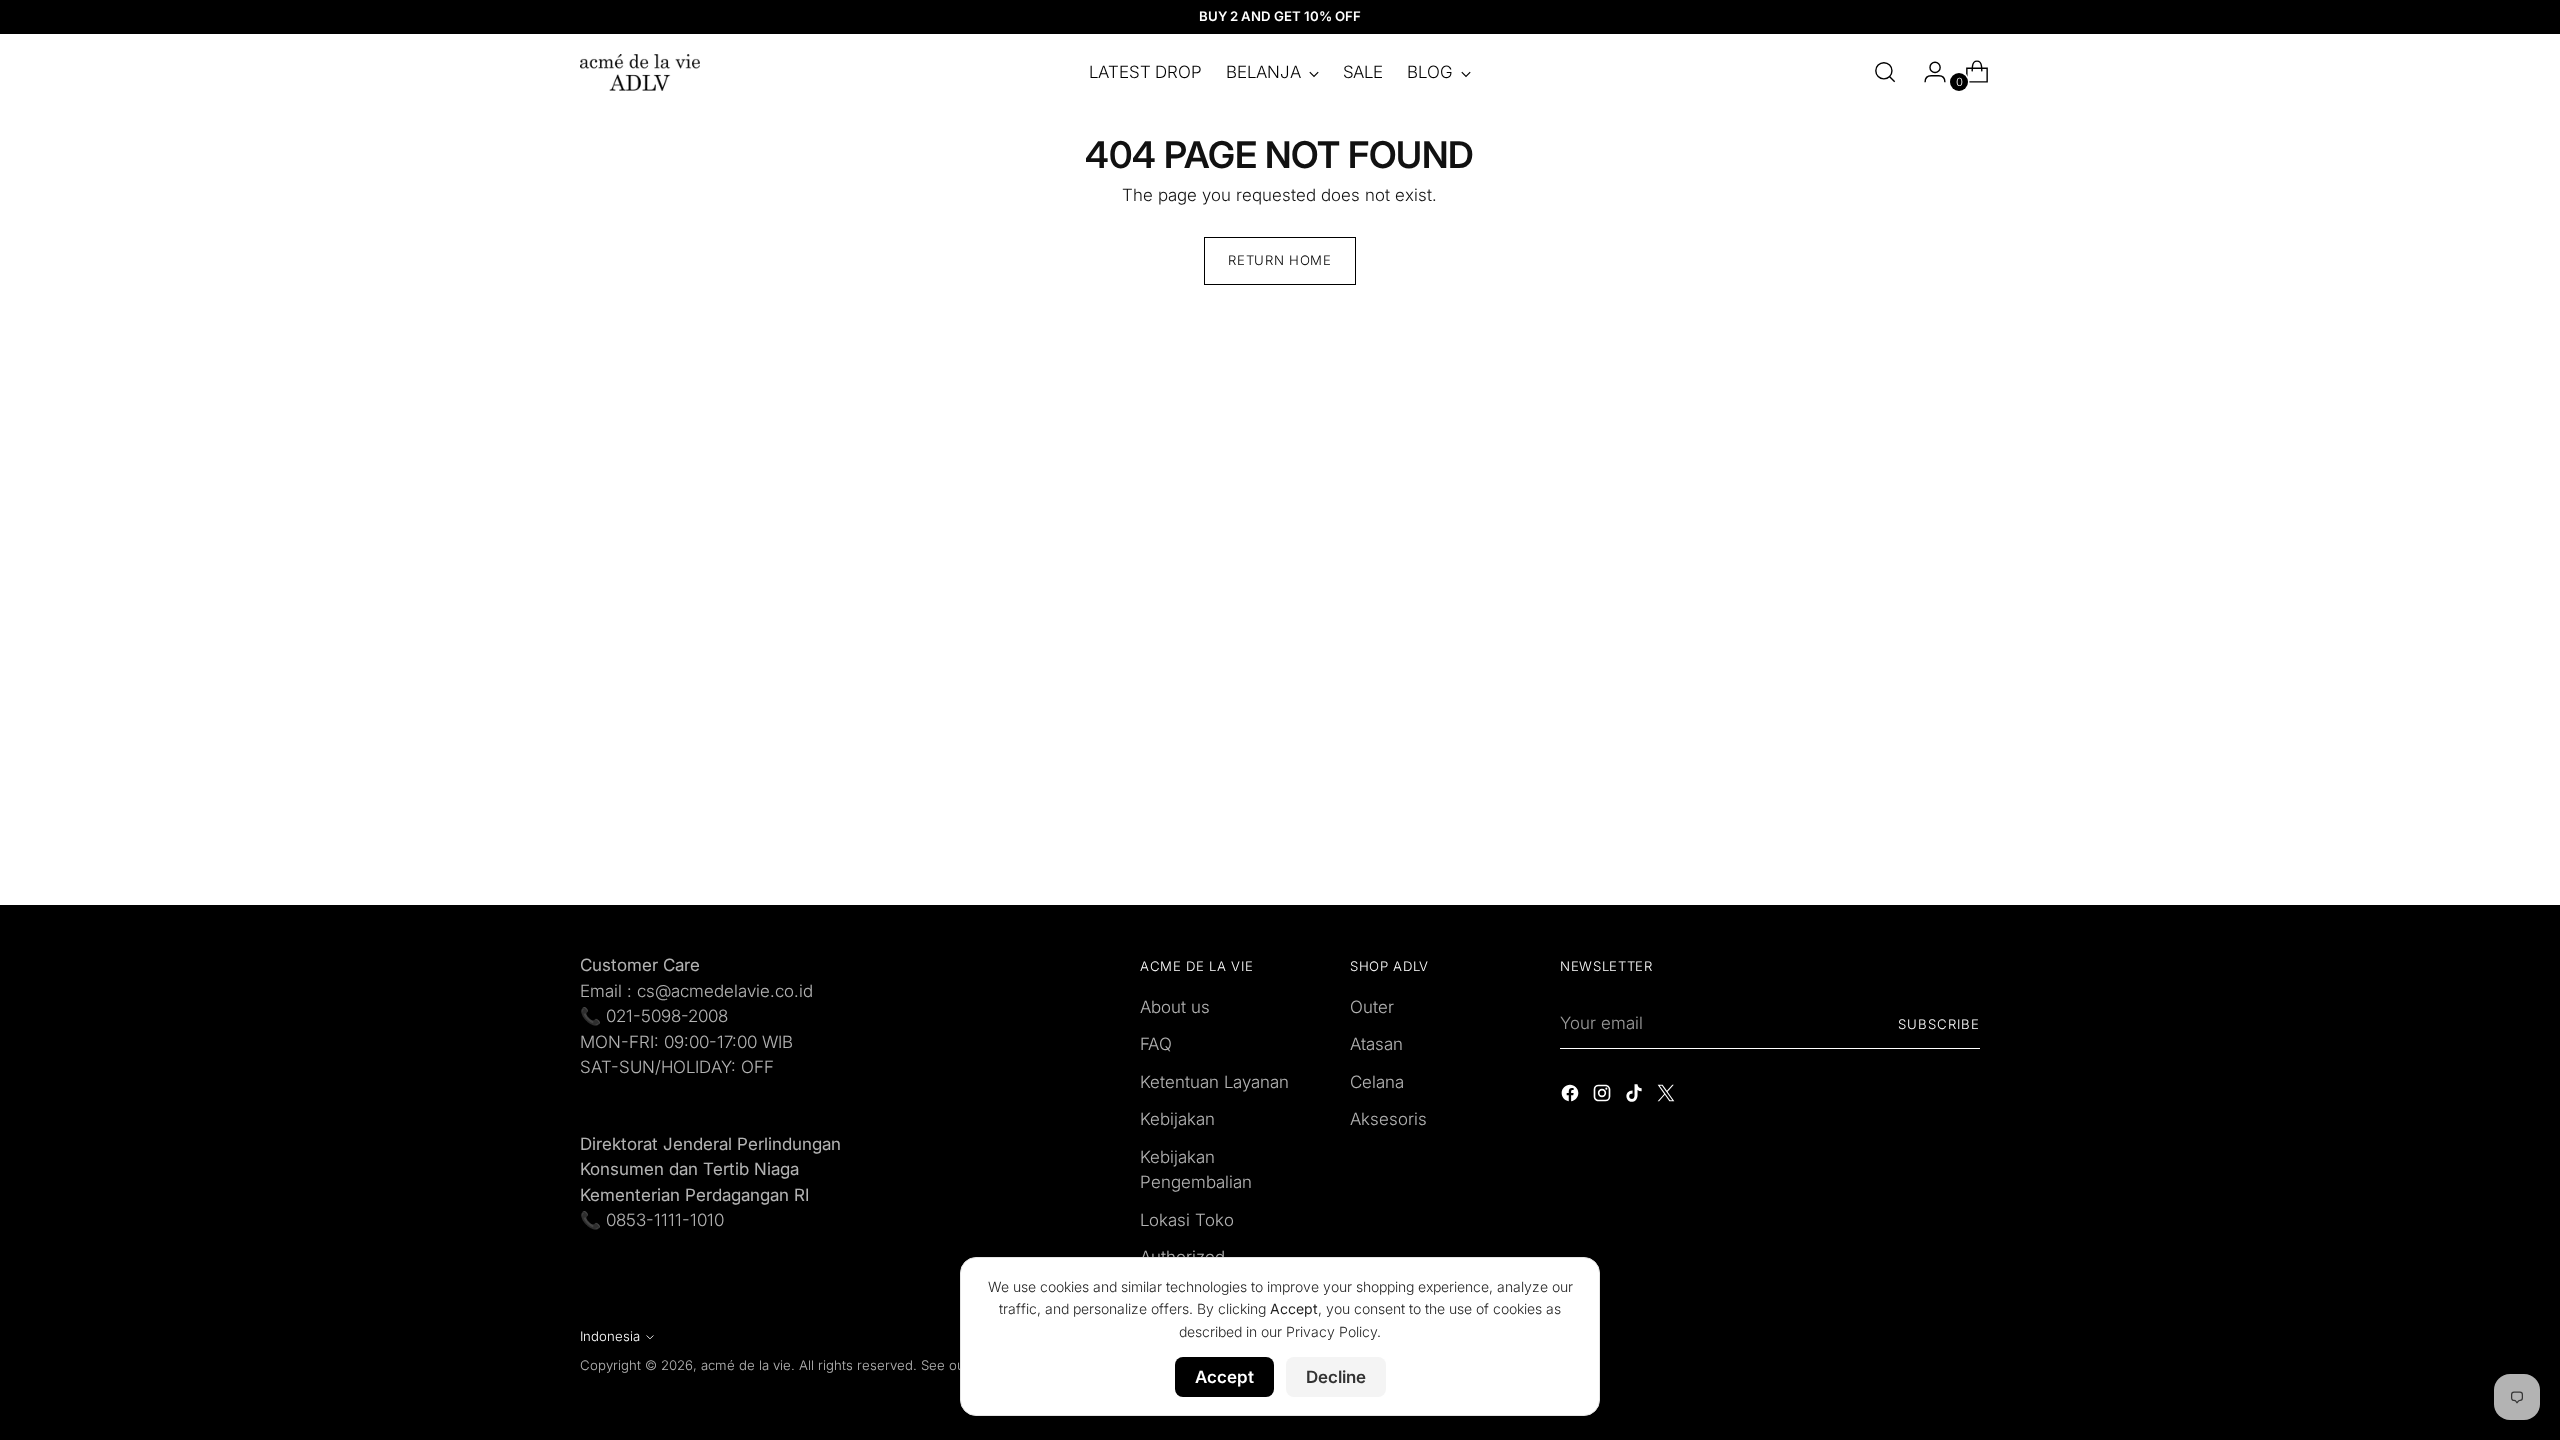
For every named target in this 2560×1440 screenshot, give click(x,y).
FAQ (1156, 1044)
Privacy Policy (1331, 1331)
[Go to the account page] (1927, 72)
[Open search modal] (1885, 72)
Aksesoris (1388, 1119)
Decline (1336, 1377)
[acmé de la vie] (640, 72)
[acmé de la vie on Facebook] (1572, 1097)
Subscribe (1939, 1024)
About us (1175, 1007)
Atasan (1376, 1044)
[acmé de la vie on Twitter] (1668, 1097)
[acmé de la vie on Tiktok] (1636, 1097)
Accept (1224, 1377)
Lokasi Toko (1187, 1220)
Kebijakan (1177, 1119)
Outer (1372, 1007)
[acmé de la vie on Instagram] (1604, 1097)
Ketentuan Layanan (1214, 1082)
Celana (1377, 1082)
